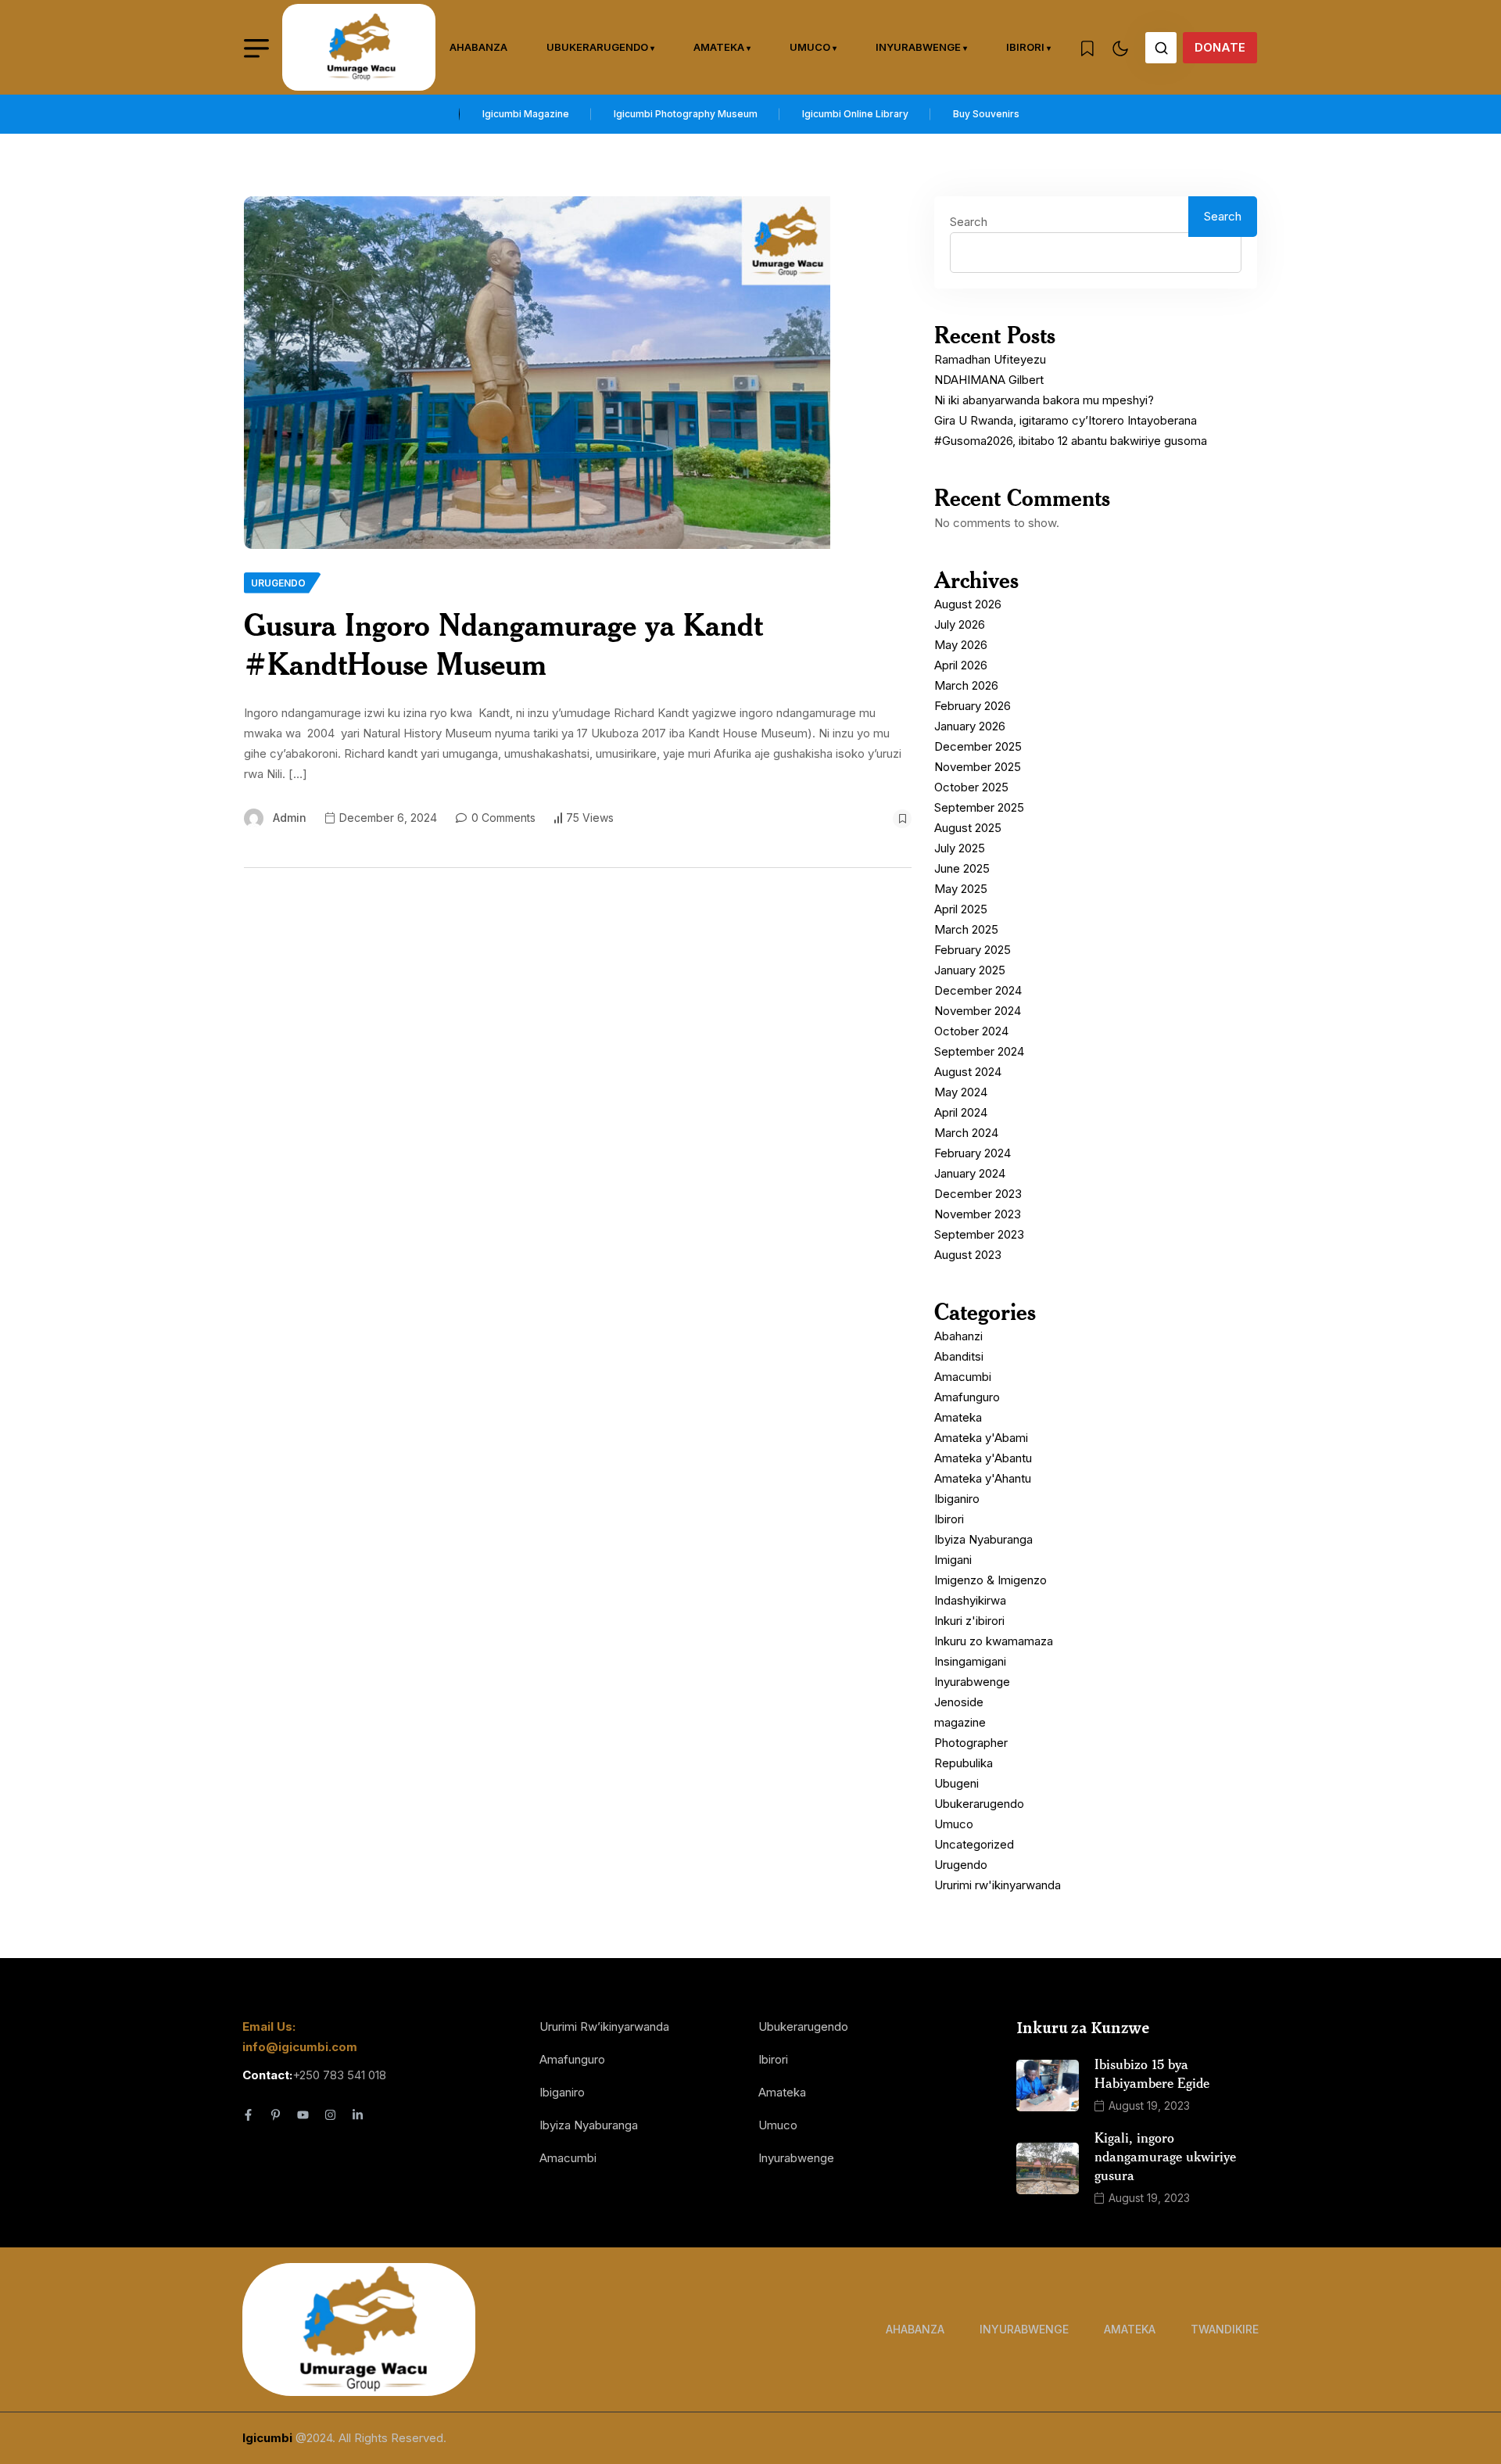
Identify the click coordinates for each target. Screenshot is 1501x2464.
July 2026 (960, 624)
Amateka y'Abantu (983, 1458)
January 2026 (970, 726)
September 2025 (979, 807)
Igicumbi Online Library (855, 114)
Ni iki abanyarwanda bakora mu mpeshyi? (1044, 400)
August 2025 (968, 828)
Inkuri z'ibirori (969, 1621)
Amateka (719, 47)
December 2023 (978, 1194)
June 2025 (962, 868)
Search (969, 222)
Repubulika (964, 1763)
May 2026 (961, 645)
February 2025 (973, 950)
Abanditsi (959, 1356)
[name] (359, 47)
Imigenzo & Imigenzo (991, 1580)
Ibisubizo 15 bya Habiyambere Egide (1152, 2073)
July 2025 (960, 848)
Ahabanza (478, 47)
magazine (960, 1722)
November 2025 (978, 767)
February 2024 (973, 1153)
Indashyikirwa (970, 1600)
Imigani (953, 1560)
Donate (1220, 47)
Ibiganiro (957, 1499)
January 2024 (970, 1173)
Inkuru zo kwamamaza (994, 1641)
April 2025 (961, 909)
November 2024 (978, 1011)
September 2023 (979, 1234)
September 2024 (979, 1051)
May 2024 (961, 1092)
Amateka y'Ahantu (983, 1478)
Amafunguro (967, 1397)
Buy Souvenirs (986, 114)
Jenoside (959, 1702)
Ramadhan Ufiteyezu (990, 359)
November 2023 (978, 1214)
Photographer (971, 1743)
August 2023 (968, 1255)
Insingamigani (970, 1661)
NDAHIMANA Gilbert (989, 380)
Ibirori (1025, 47)
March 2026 (966, 685)
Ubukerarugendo (597, 47)
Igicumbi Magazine (526, 114)
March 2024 (966, 1133)
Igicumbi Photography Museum (686, 114)
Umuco (810, 47)
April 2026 (961, 665)
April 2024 (961, 1112)
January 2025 (970, 970)
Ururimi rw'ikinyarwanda (998, 1885)
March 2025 (966, 929)
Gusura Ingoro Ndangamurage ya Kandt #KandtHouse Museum (503, 644)
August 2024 (968, 1072)
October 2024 (971, 1031)
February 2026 (973, 706)
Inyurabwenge (918, 47)
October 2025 (971, 787)
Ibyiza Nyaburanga (983, 1539)
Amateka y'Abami (981, 1438)
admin (290, 818)
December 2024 (978, 990)
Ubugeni (956, 1783)
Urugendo (961, 1865)
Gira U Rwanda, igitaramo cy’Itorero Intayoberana (1066, 420)
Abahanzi (958, 1336)
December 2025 (978, 746)
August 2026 (968, 604)
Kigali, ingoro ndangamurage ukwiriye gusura (1165, 2156)
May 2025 (961, 889)
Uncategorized (974, 1844)
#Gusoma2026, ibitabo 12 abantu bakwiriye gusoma (1071, 441)
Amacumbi (963, 1377)
